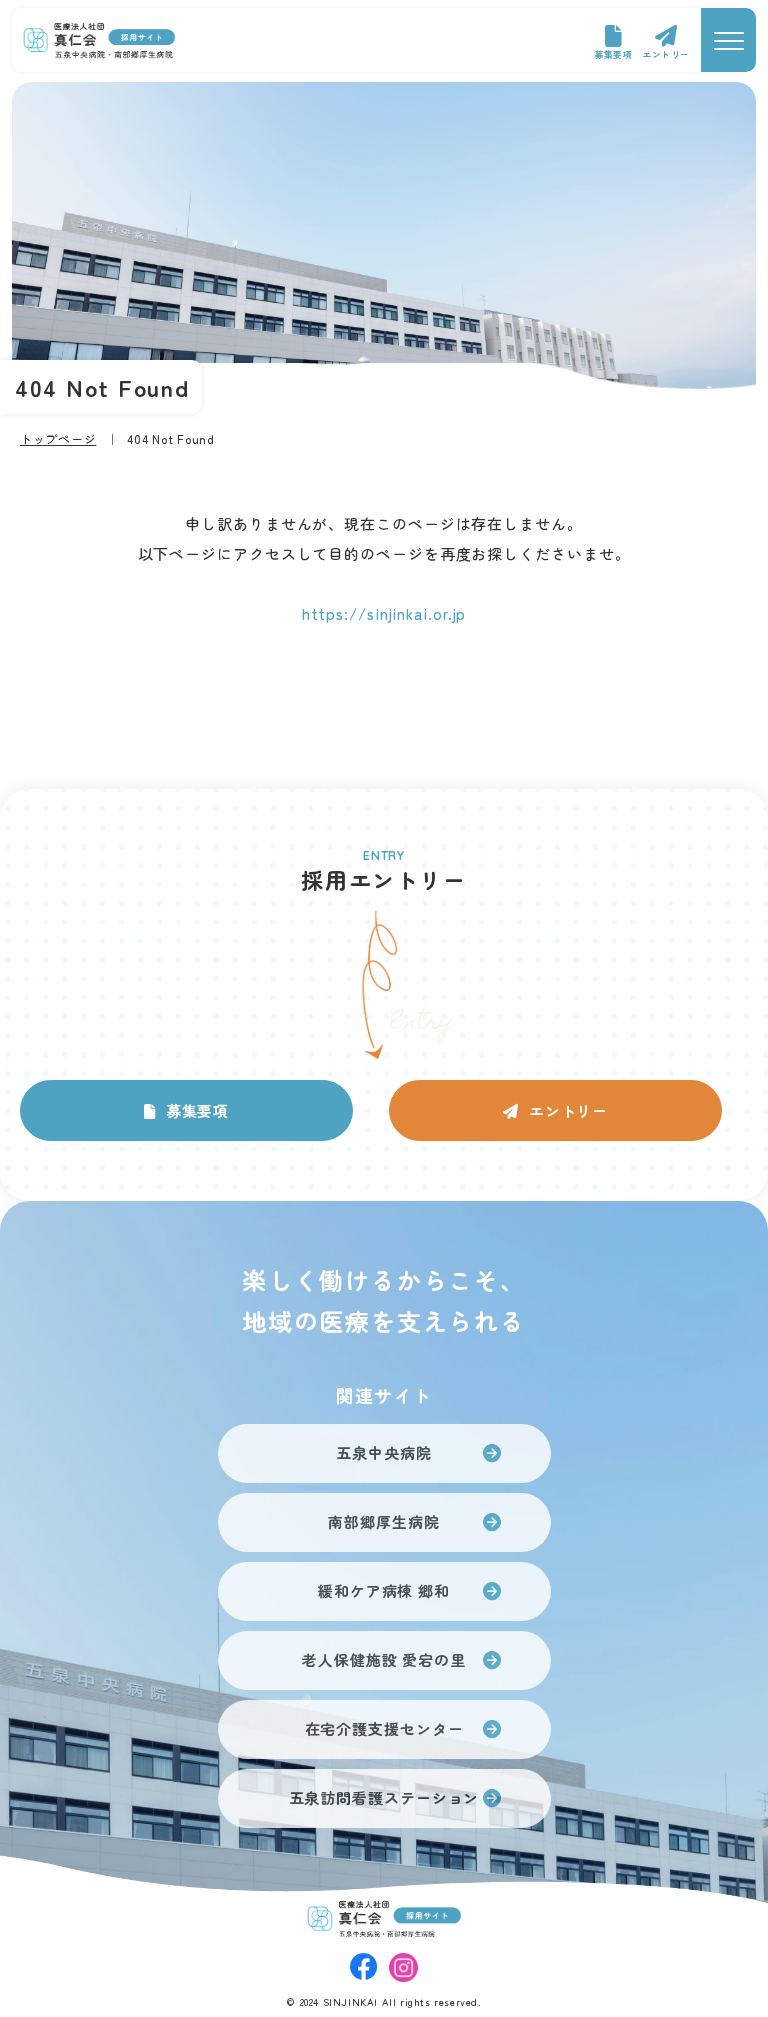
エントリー (666, 54)
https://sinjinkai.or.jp (384, 613)
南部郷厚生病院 (383, 1521)
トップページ (58, 438)
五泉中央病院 (383, 1452)
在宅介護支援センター (384, 1728)
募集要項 (613, 54)
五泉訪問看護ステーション (384, 1797)
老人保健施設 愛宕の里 (384, 1659)
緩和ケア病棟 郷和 (384, 1590)
